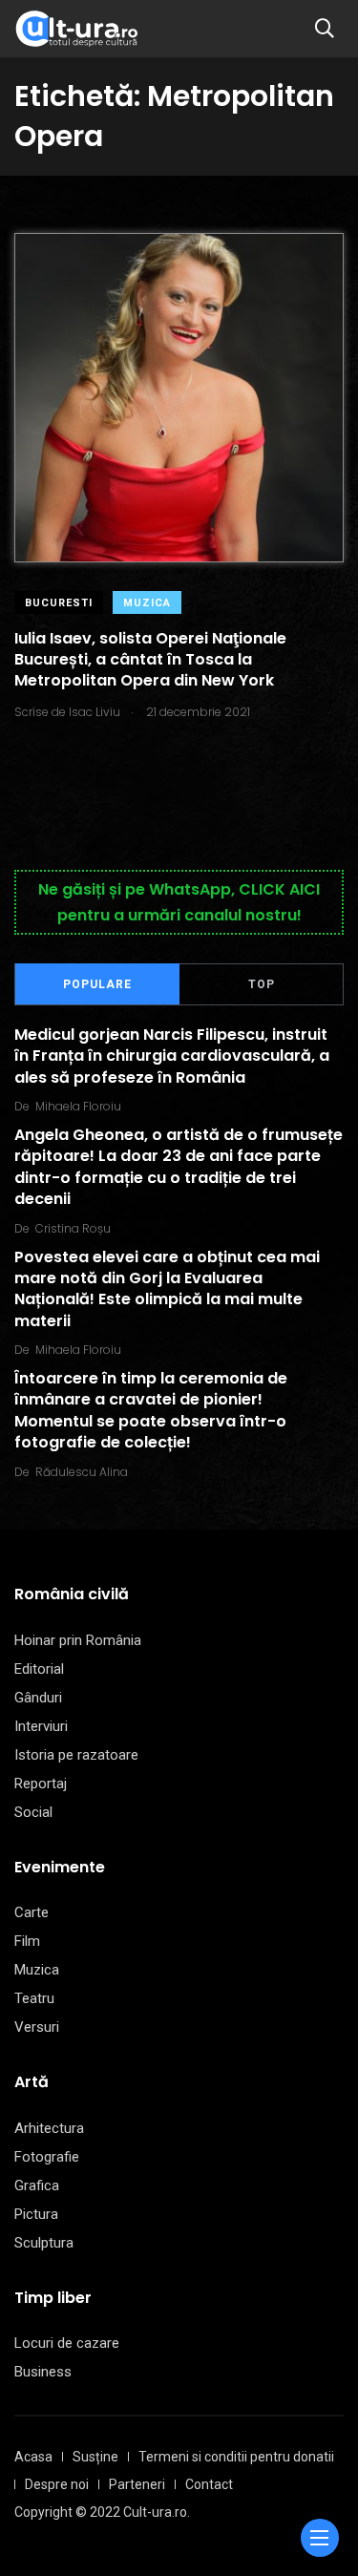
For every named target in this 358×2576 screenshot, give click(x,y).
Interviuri (41, 1726)
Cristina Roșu (73, 1228)
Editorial (39, 1669)
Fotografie (47, 2157)
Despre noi (57, 2484)
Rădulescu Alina (82, 1472)
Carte (32, 1912)
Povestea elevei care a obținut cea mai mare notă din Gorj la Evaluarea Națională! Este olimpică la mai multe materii (167, 1289)
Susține (95, 2457)
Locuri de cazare (67, 2343)
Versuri (37, 2027)
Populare (97, 984)
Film (27, 1941)
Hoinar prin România (78, 1640)
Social (33, 1812)
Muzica (147, 603)
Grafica (37, 2185)
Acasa (33, 2457)
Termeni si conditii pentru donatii (236, 2457)
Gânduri (38, 1698)
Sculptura (44, 2243)
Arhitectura (49, 2128)
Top (262, 984)
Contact (209, 2484)
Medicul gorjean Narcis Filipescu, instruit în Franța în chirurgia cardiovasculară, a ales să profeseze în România (172, 1056)
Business (43, 2372)
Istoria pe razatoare (76, 1755)
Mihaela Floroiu (78, 1106)
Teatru (34, 1998)
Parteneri (137, 2484)
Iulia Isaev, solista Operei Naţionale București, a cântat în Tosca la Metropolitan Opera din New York (150, 660)
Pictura (36, 2214)
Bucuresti (59, 603)
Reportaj (41, 1784)
